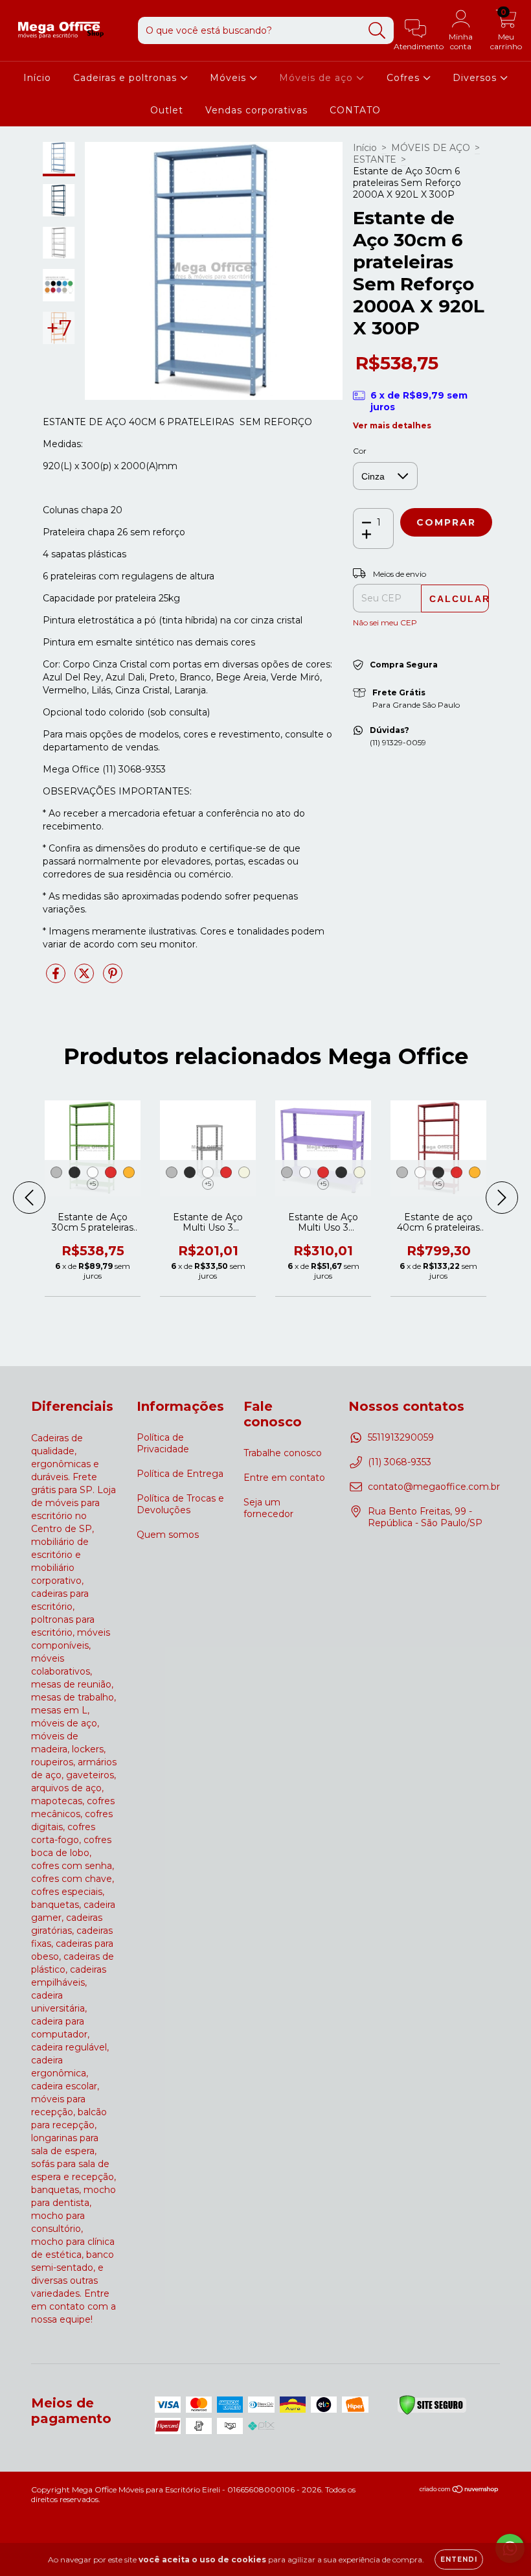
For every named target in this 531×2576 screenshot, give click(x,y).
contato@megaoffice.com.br (434, 1487)
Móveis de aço (318, 78)
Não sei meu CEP (385, 622)
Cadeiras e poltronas (127, 78)
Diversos (476, 78)
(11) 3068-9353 (400, 1462)
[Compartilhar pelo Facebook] (57, 979)
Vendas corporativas (256, 110)
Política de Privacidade (163, 1443)
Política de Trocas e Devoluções (180, 1504)
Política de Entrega (180, 1474)
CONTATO (355, 110)
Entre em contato (284, 1478)
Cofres (405, 78)
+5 (93, 1184)
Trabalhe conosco (283, 1453)
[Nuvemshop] (459, 2491)
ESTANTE (375, 159)
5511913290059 (401, 1437)
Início (37, 78)
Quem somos (168, 1535)
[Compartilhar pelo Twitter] (85, 979)
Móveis (230, 78)
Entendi (459, 2559)
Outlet (167, 110)
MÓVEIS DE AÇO (431, 148)
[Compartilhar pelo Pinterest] (113, 979)
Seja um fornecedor (268, 1508)
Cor (360, 451)
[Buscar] (377, 31)
